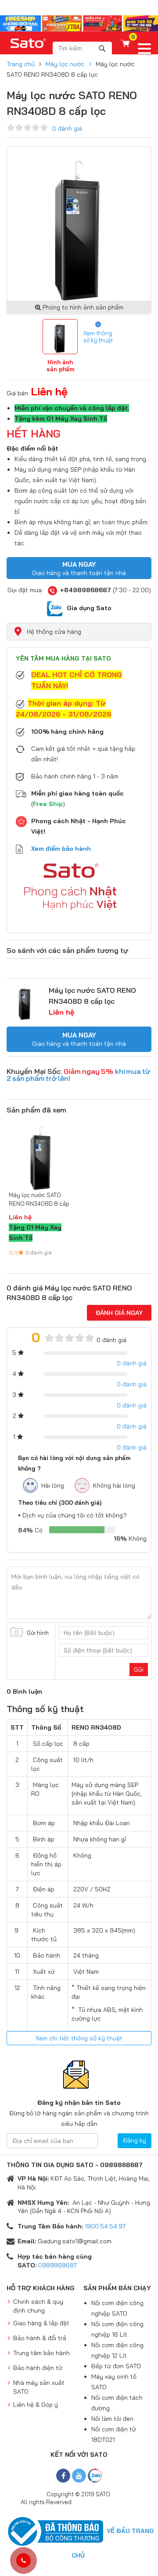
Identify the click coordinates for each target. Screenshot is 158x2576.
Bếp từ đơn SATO (116, 2366)
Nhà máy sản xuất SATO (39, 2387)
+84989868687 (86, 590)
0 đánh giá (67, 128)
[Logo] (29, 43)
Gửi (139, 1670)
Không (130, 1538)
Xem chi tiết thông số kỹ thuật (79, 2038)
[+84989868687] (23, 2561)
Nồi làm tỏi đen (112, 2419)
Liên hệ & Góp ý (36, 2405)
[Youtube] (79, 2476)
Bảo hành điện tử (38, 2368)
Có (30, 1530)
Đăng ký (135, 2140)
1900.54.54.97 (105, 2226)
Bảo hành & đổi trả (40, 2338)
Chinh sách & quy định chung (38, 2306)
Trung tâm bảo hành (41, 2353)
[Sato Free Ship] (79, 23)
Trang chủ (21, 64)
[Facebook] (63, 2476)
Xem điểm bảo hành (61, 849)
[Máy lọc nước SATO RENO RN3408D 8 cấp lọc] (25, 1002)
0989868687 (57, 2265)
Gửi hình (38, 1633)
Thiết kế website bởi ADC (105, 2502)
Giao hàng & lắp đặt (41, 2323)
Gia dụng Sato (89, 608)
